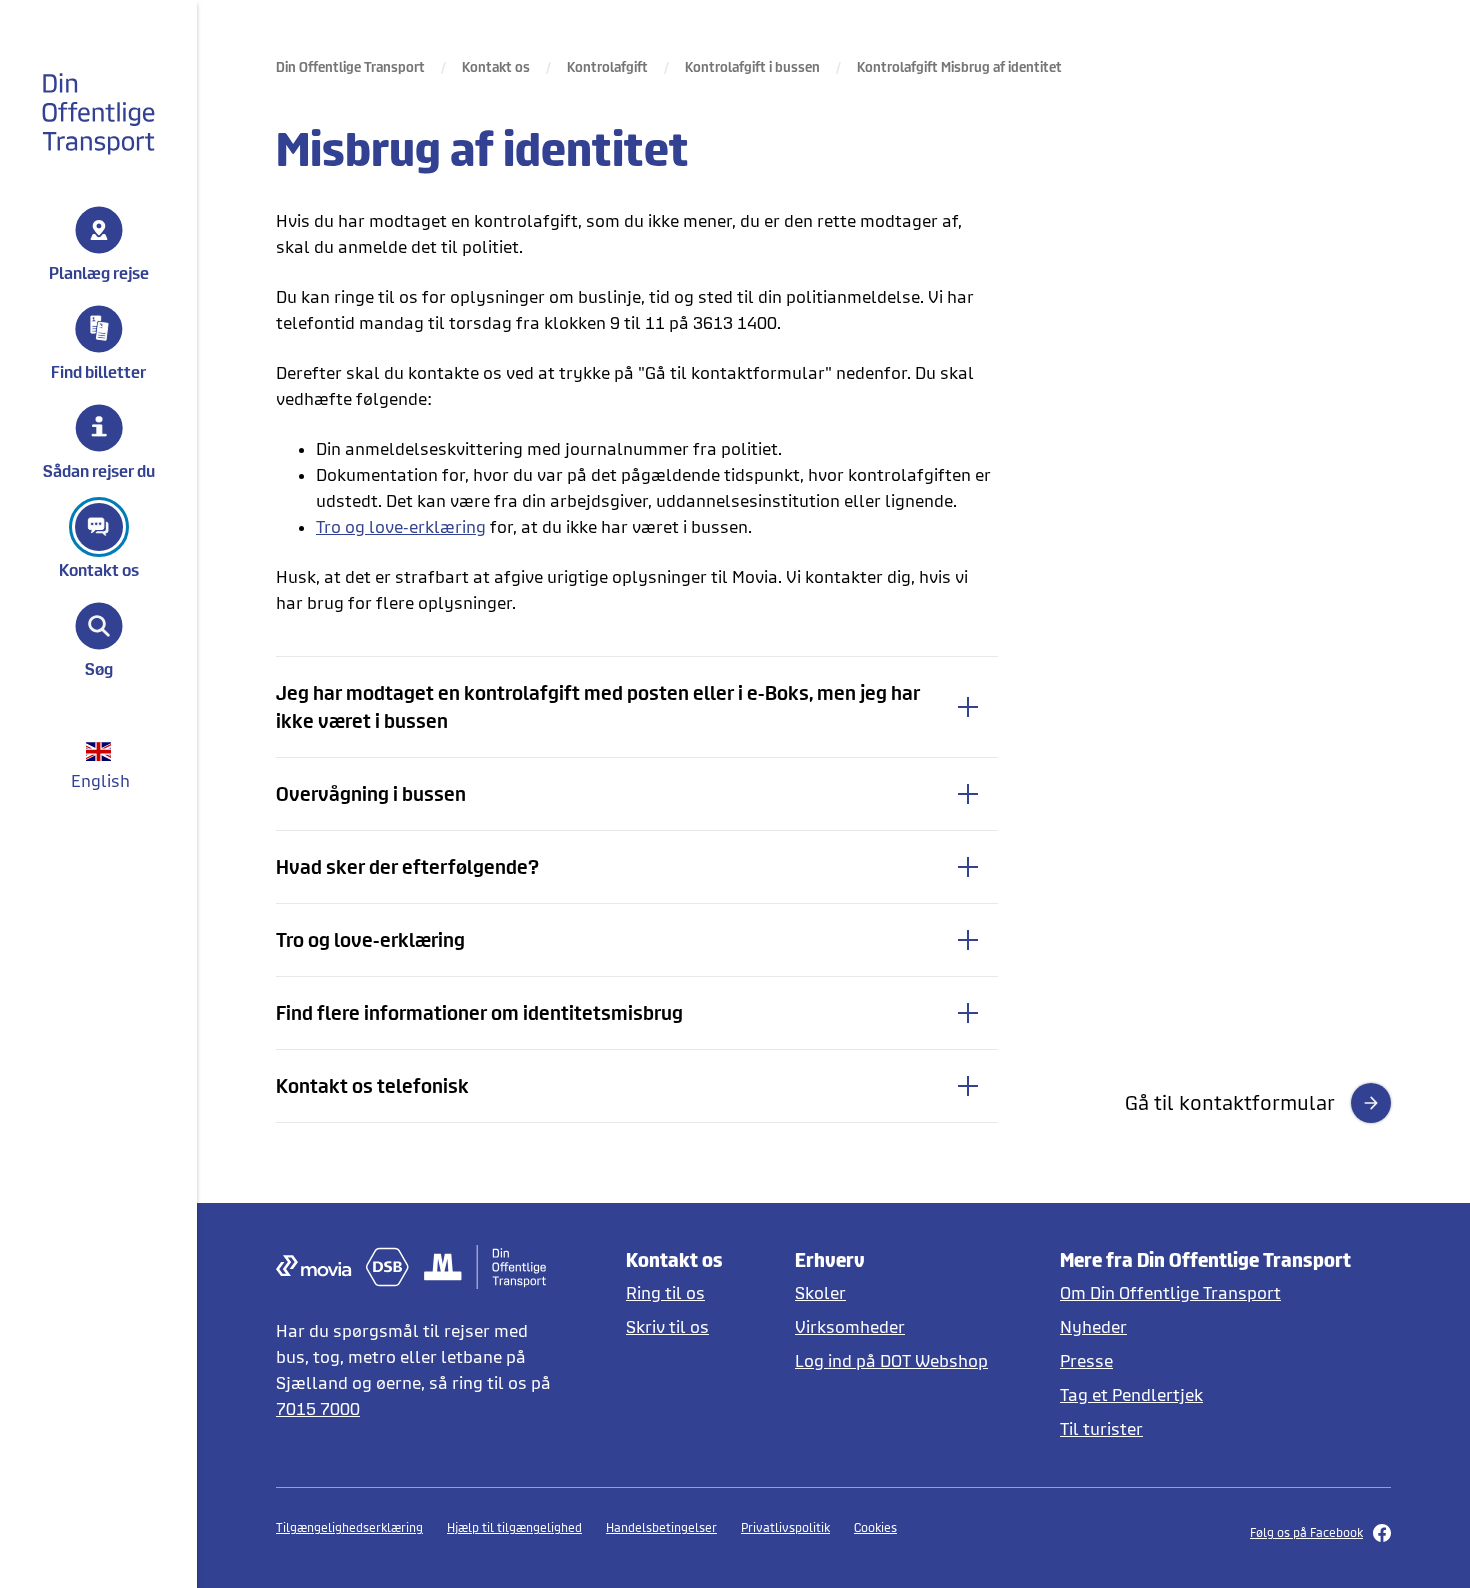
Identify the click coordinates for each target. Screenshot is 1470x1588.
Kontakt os (99, 569)
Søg (99, 668)
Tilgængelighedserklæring (349, 1527)
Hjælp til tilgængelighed (514, 1527)
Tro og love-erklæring (401, 526)
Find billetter (98, 371)
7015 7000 (318, 1408)
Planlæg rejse (99, 272)
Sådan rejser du (99, 470)
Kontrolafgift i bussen (752, 66)
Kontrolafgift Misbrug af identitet (959, 66)
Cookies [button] (875, 1527)
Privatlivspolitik (785, 1527)
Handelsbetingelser (661, 1527)
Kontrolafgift (607, 66)
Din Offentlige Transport (350, 66)
